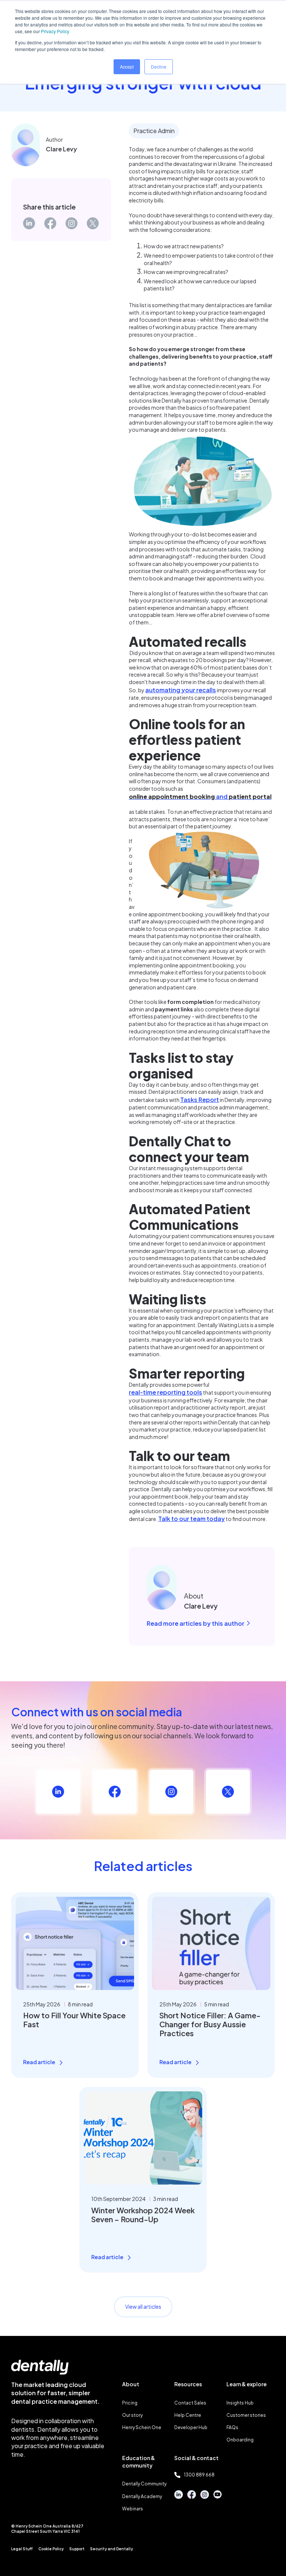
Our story (132, 2415)
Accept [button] (127, 67)
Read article (39, 2062)
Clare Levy (61, 149)
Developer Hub (191, 2427)
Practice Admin (154, 131)
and (200, 796)
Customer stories (246, 2415)
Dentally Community (144, 2484)
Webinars (133, 2509)
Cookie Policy (51, 2549)
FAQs (232, 2427)
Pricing (130, 2403)
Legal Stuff (22, 2549)
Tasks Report (200, 1100)
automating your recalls (181, 690)
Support (77, 2549)
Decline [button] (159, 67)
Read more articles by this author (196, 1623)
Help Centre (188, 2415)
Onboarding (240, 2440)
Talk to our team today (192, 1519)
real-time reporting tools (166, 1392)
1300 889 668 (199, 2475)
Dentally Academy (142, 2496)
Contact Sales (190, 2403)
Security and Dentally (112, 2549)
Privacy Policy (55, 31)
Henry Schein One (142, 2427)
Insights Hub (240, 2403)
